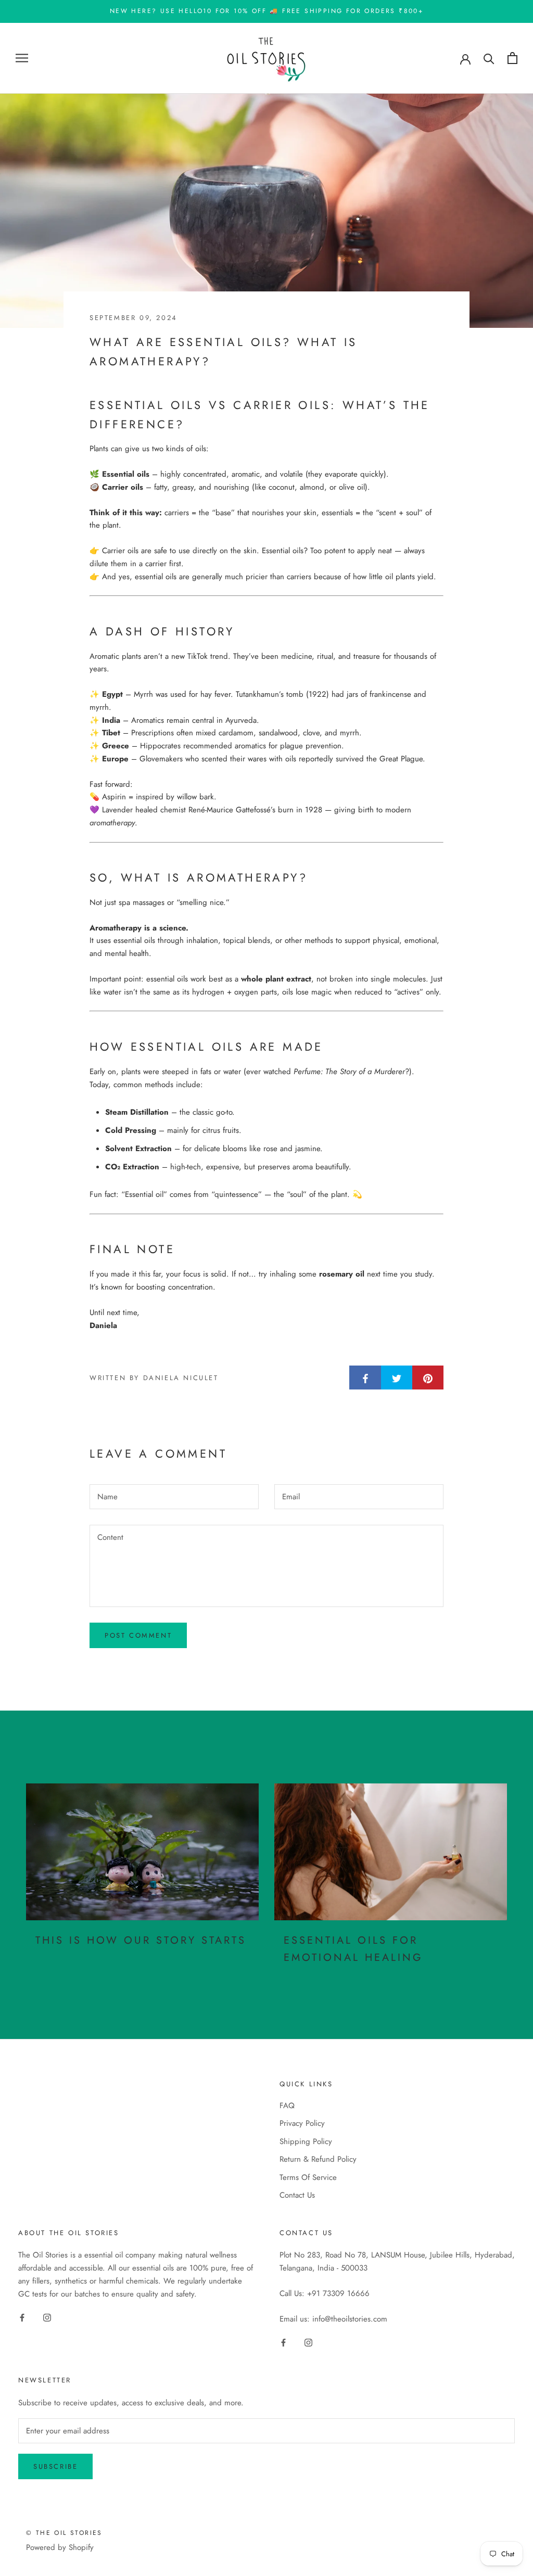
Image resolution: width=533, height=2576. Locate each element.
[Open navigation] (22, 58)
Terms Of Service (308, 2177)
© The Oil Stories (64, 2533)
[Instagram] (47, 2317)
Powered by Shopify (60, 2547)
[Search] (489, 58)
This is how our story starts (141, 1940)
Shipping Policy (306, 2141)
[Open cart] (512, 58)
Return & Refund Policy (318, 2159)
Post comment (138, 1635)
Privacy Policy (302, 2123)
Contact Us (297, 2195)
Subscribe (55, 2466)
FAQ (287, 2106)
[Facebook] (22, 2317)
